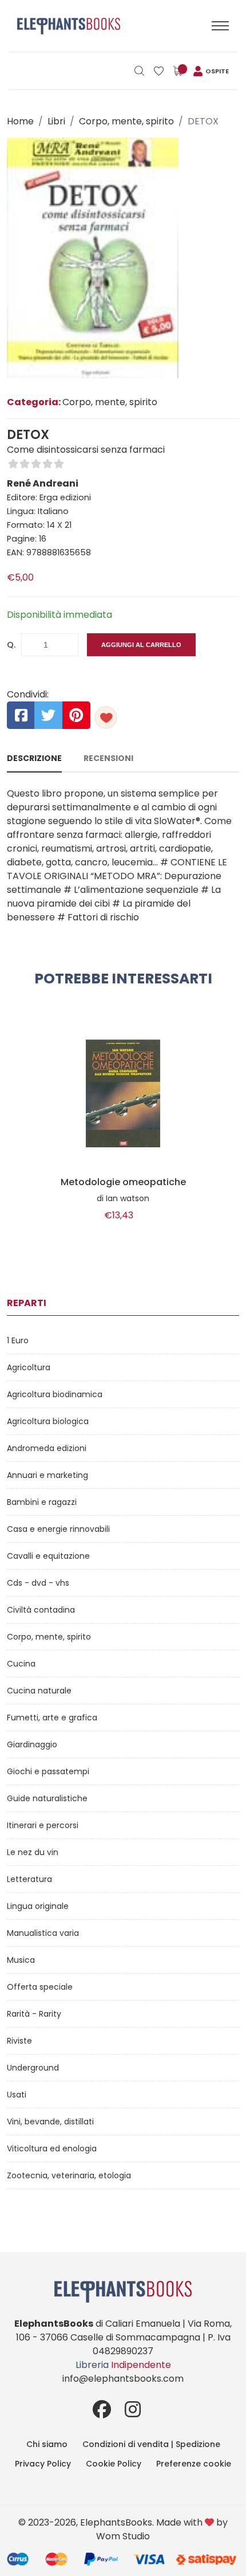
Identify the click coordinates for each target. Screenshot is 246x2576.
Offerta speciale (40, 1987)
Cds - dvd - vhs (38, 1583)
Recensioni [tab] (108, 758)
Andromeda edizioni (47, 1448)
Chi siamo (47, 2444)
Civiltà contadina (41, 1610)
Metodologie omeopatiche (123, 1182)
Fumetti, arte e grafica (52, 1718)
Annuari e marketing (47, 1475)
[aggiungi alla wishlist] (106, 717)
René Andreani (43, 483)
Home (20, 121)
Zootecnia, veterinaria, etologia (69, 2175)
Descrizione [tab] (34, 758)
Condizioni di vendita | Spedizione (151, 2444)
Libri (56, 121)
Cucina (21, 1664)
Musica (21, 1960)
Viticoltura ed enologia (52, 2148)
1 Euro (18, 1340)
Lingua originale (38, 1906)
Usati (17, 2095)
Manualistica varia (43, 1933)
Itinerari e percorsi (43, 1825)
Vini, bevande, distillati (50, 2122)
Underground (33, 2068)
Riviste (19, 2041)
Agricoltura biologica (48, 1421)
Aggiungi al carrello (141, 645)
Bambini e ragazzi (42, 1502)
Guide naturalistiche (47, 1798)
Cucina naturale (39, 1691)
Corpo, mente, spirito (126, 121)
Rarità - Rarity (34, 2014)
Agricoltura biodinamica (55, 1394)
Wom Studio (123, 2536)
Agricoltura (29, 1367)
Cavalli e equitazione (48, 1556)
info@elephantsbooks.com (123, 2379)
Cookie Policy (114, 2464)
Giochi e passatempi (48, 1771)
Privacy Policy (43, 2464)
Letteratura (29, 1879)
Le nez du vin (33, 1852)
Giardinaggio (32, 1744)
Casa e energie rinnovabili (58, 1529)
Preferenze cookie (194, 2464)
